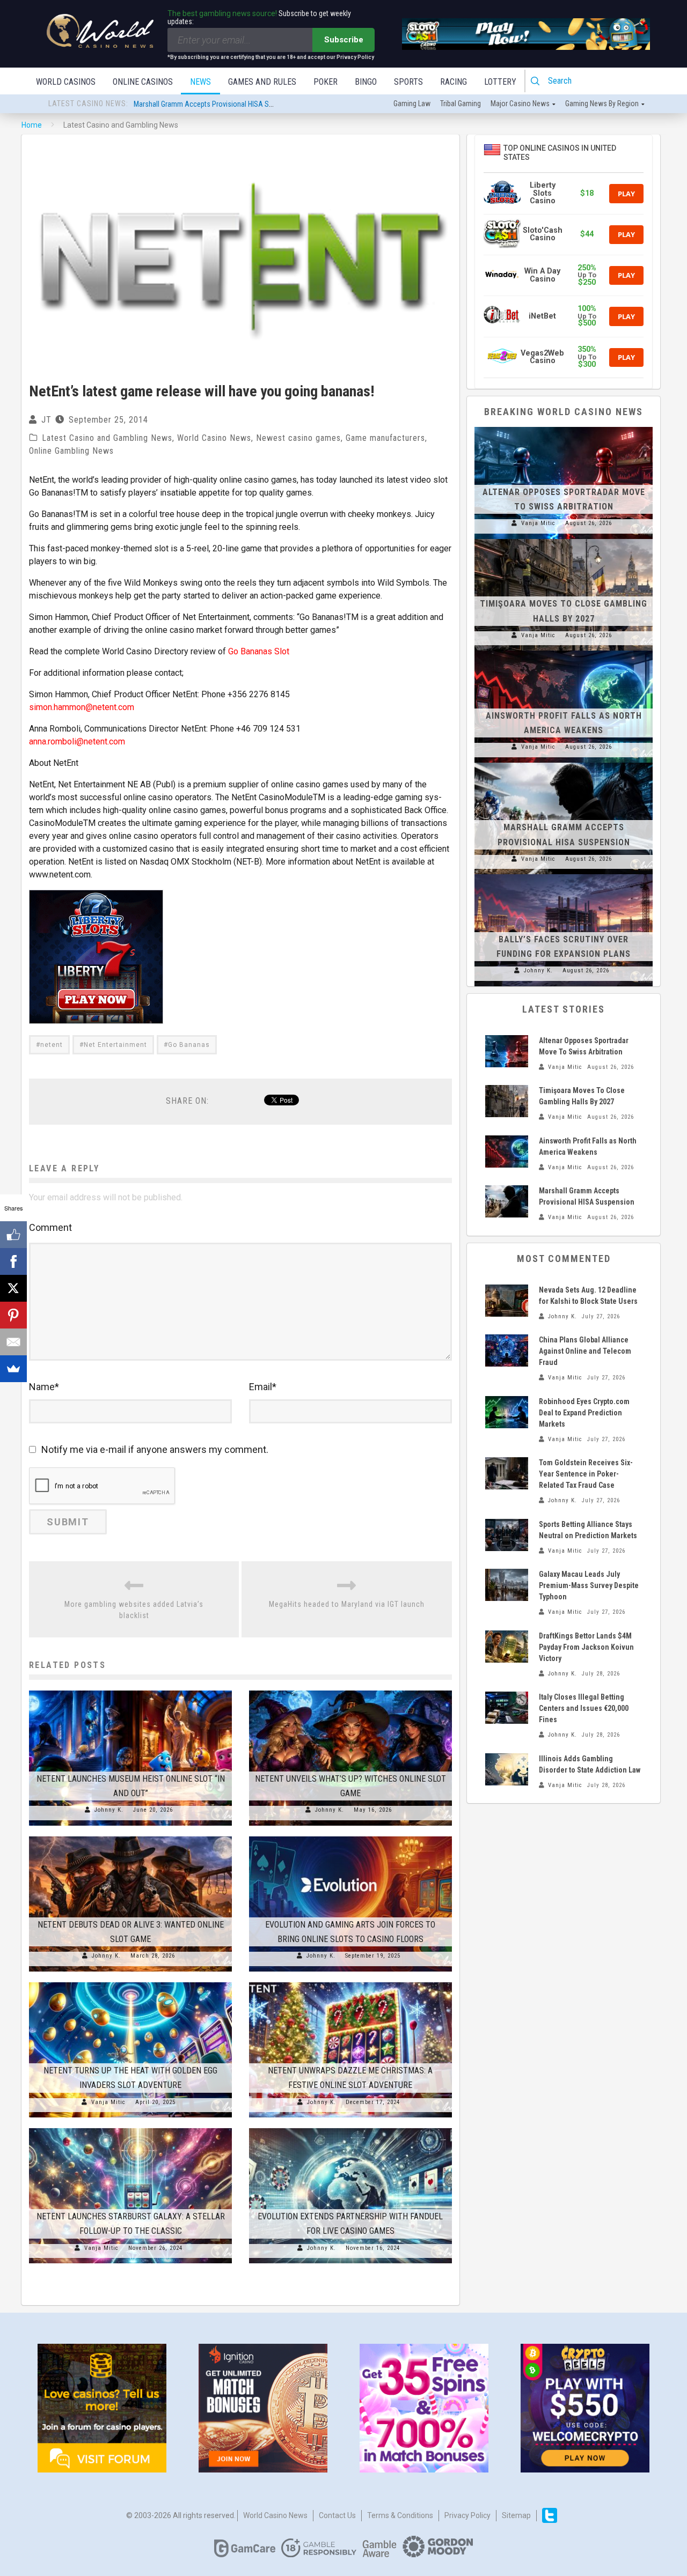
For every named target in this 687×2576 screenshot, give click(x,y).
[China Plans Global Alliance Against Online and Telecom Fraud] (507, 1350)
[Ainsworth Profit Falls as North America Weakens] (564, 651)
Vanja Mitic (108, 2102)
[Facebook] (13, 1261)
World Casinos (66, 82)
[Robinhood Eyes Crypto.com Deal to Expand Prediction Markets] (507, 1412)
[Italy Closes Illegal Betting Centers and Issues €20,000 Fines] (507, 1708)
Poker (326, 82)
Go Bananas (189, 1045)
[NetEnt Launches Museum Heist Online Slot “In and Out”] (130, 1691)
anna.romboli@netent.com (77, 741)
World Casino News (214, 438)
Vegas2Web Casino (542, 357)
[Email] (13, 1342)
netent (52, 1045)
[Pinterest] (13, 1315)
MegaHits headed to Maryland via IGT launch (347, 1604)
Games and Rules (262, 82)
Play (626, 194)
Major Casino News (520, 104)
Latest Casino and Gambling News (107, 438)
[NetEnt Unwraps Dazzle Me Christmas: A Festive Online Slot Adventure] (350, 1982)
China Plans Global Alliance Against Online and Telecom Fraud (585, 1351)
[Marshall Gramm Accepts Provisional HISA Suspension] (564, 763)
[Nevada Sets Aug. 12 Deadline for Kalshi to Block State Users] (507, 1301)
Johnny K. (109, 1810)
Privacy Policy (467, 2515)
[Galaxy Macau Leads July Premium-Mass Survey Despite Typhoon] (507, 1585)
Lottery (500, 82)
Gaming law (412, 104)
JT (46, 420)
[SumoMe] (13, 1369)
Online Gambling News (71, 451)
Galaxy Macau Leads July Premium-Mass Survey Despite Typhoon (589, 1585)
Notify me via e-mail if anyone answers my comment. (155, 1449)
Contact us (337, 2515)
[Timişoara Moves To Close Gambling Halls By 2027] (564, 539)
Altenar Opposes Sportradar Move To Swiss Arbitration (217, 104)
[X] (13, 1288)
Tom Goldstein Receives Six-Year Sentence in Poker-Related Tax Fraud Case (586, 1474)
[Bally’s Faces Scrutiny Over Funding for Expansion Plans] (564, 874)
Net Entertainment (115, 1045)
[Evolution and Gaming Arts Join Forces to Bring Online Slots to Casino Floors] (350, 1836)
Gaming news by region (602, 104)
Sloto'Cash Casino (543, 234)
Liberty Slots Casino (543, 193)
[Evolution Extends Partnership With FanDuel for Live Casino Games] (350, 2128)
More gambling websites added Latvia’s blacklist (134, 1610)
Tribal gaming (461, 104)
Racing (454, 82)
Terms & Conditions (400, 2515)
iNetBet (542, 316)
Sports (408, 82)
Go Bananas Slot (259, 651)
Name (44, 1387)
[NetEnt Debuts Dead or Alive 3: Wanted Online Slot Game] (130, 1836)
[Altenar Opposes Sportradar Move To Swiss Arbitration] (564, 427)
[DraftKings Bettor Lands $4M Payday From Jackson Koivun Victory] (507, 1647)
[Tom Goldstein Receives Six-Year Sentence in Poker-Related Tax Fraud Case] (507, 1473)
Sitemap (516, 2515)
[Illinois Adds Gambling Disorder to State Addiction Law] (507, 1769)
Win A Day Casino (542, 275)
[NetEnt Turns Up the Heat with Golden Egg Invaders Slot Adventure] (130, 1982)
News (200, 82)
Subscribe (344, 40)
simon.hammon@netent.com (82, 707)
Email (263, 1387)
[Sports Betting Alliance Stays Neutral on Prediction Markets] (507, 1535)
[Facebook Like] (13, 1235)
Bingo (366, 82)
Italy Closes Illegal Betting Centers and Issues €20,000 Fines (584, 1708)
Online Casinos (143, 82)
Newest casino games (298, 438)
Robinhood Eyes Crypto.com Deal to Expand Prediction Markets (584, 1413)
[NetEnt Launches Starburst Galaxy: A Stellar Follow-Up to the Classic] (130, 2128)
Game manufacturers (385, 438)
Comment (50, 1227)
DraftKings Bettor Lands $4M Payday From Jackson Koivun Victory (586, 1647)
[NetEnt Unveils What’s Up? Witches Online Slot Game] (350, 1691)
